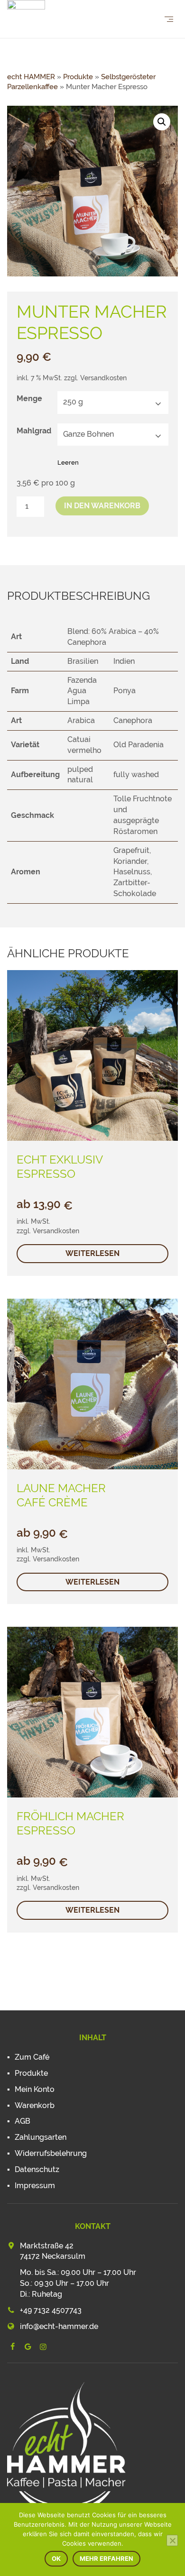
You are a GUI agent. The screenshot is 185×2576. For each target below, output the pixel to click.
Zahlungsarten (41, 2137)
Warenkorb (35, 2105)
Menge (29, 399)
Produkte (78, 77)
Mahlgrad (34, 431)
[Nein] (172, 2540)
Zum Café (32, 2057)
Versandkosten (103, 378)
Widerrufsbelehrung (51, 2153)
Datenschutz (37, 2169)
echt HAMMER (31, 77)
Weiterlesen (92, 1253)
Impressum (35, 2186)
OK (56, 2558)
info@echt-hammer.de (59, 2326)
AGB (23, 2121)
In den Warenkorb (102, 506)
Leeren (68, 463)
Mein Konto (35, 2089)
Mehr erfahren (106, 2558)
